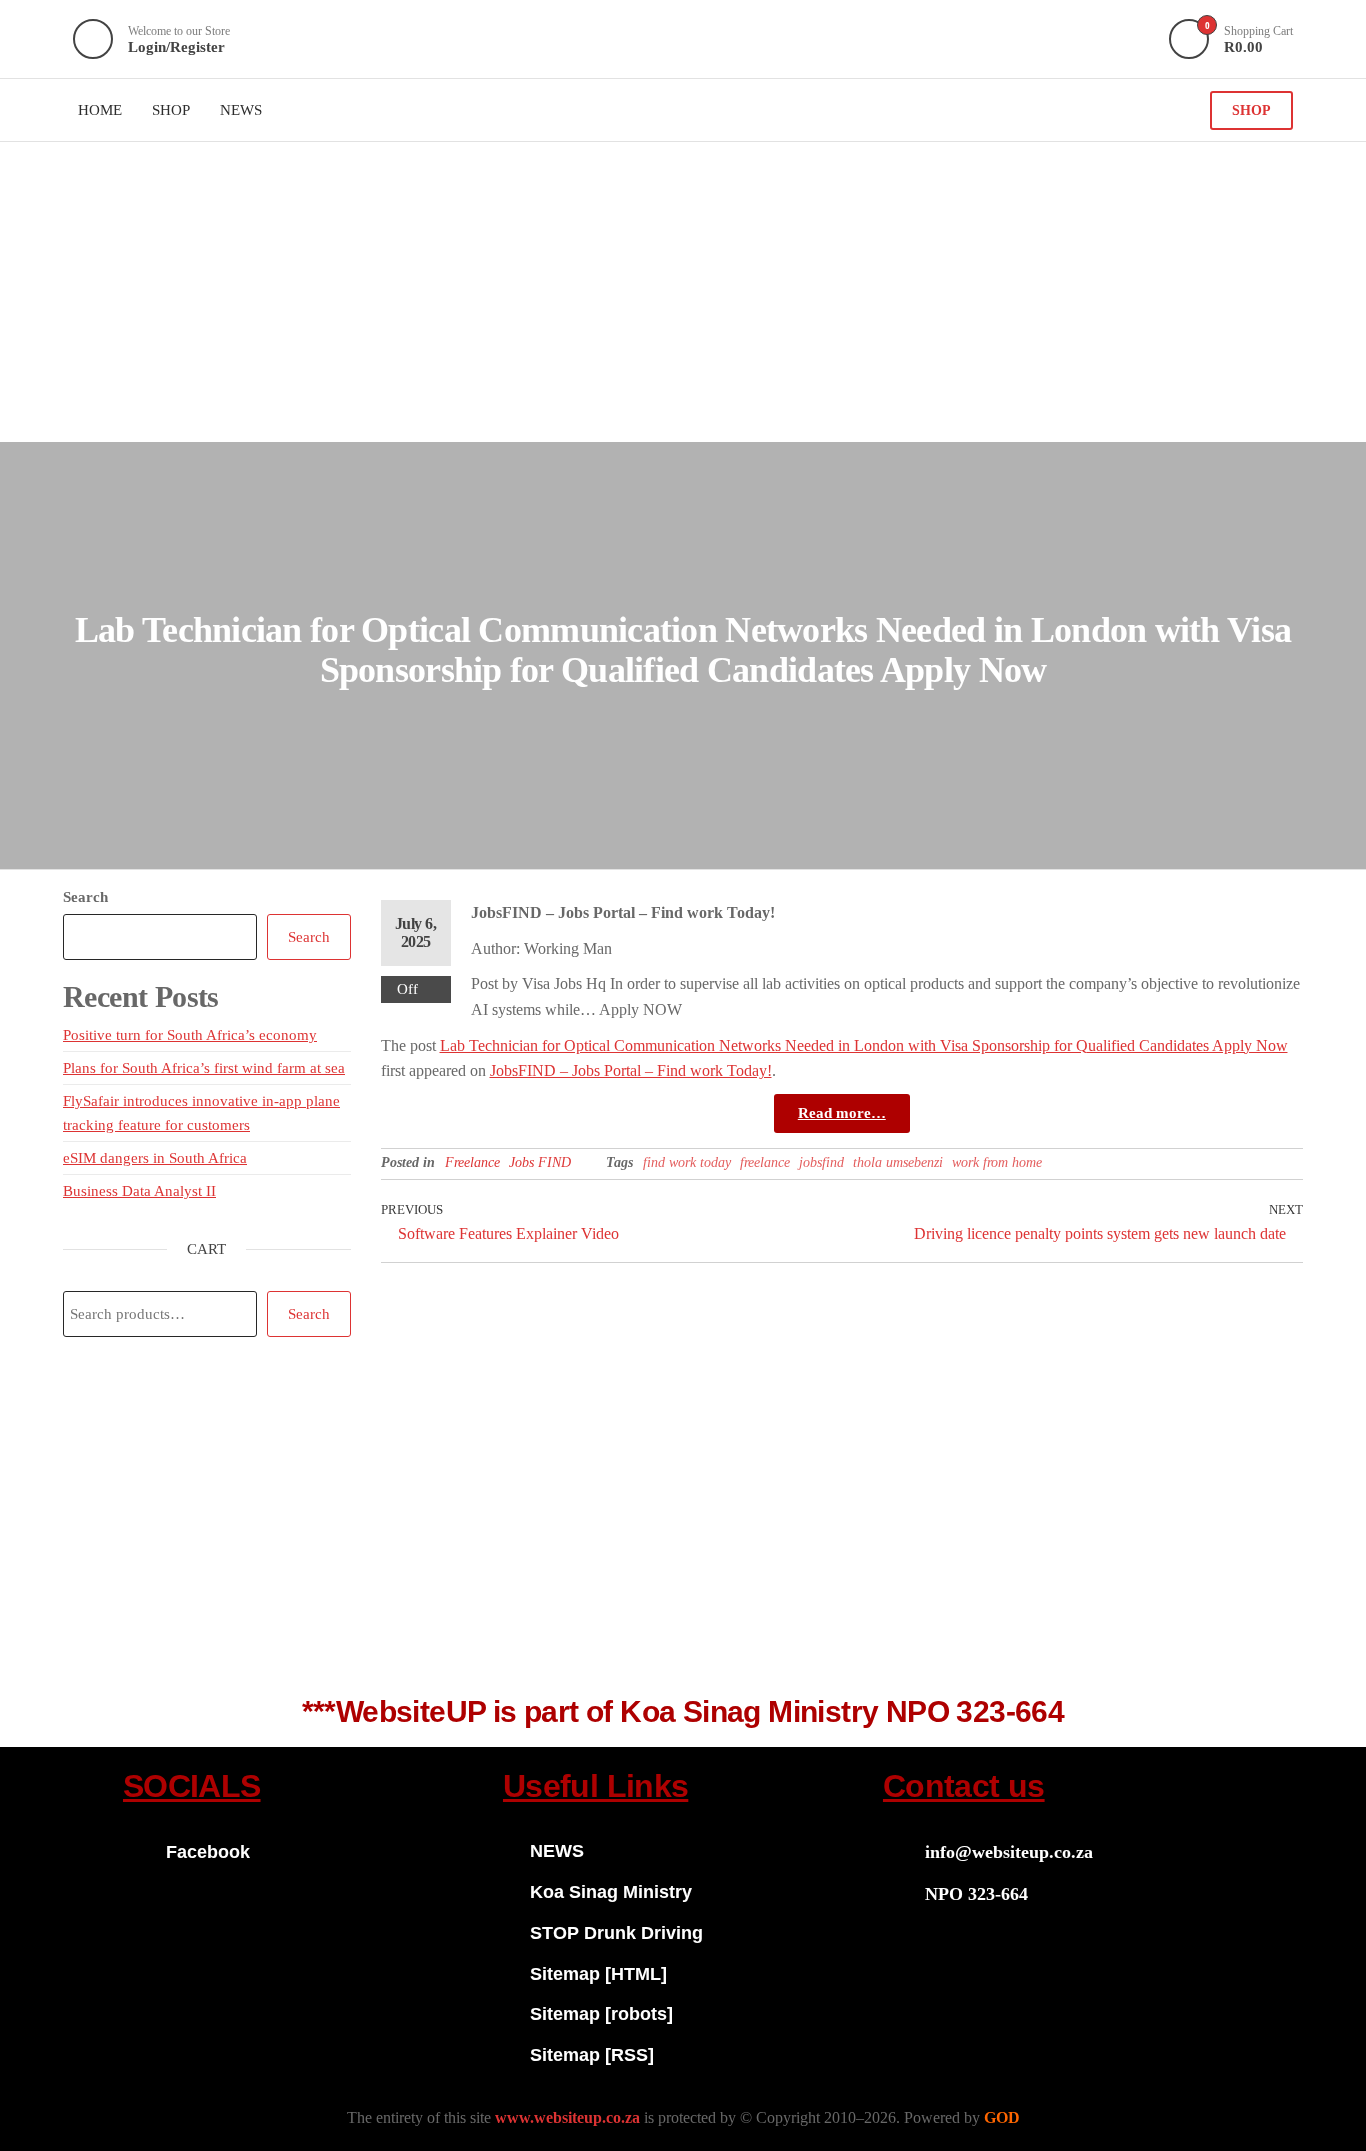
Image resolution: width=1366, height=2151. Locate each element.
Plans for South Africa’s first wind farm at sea (204, 1068)
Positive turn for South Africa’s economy (190, 1035)
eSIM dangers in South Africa (155, 1158)
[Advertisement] (683, 292)
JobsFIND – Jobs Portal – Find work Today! (631, 1070)
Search (85, 897)
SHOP (1251, 110)
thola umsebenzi (898, 1162)
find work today (687, 1162)
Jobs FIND (540, 1162)
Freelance (472, 1162)
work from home (997, 1162)
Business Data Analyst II (139, 1191)
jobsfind (821, 1162)
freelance (765, 1162)
